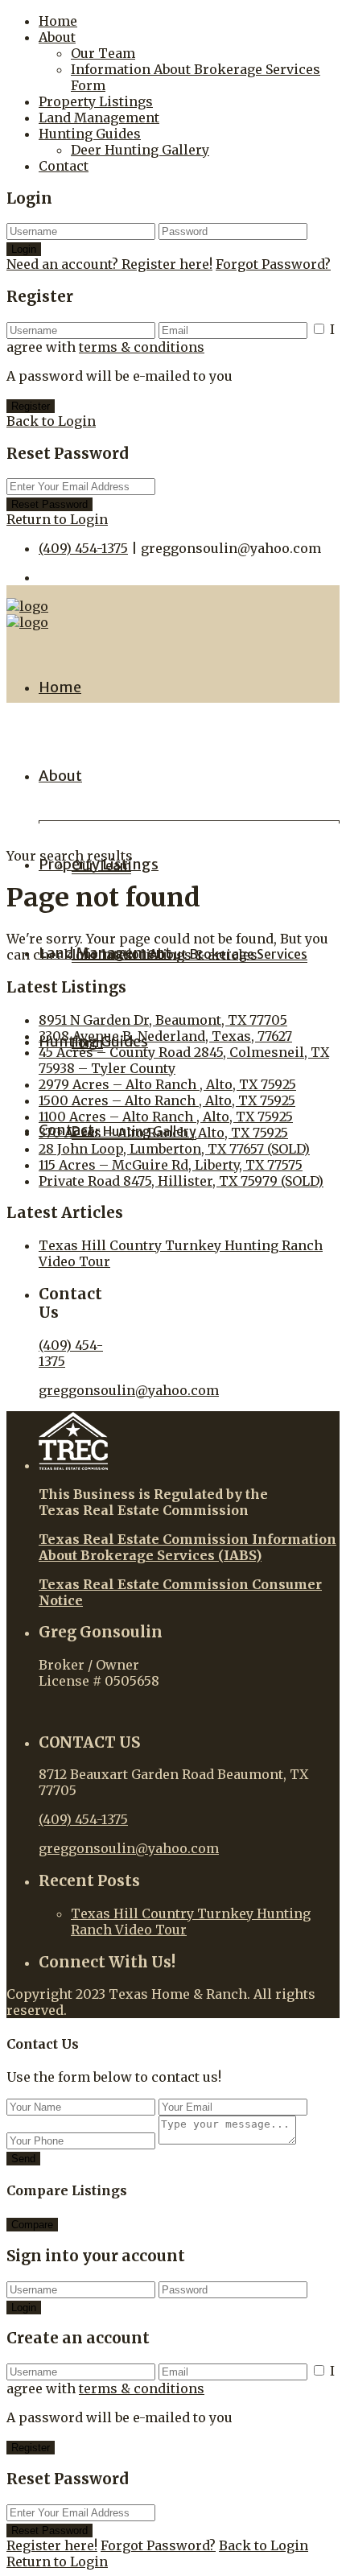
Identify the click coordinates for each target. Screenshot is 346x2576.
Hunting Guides (90, 134)
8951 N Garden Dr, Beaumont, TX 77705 (163, 1020)
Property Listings (96, 101)
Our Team (103, 53)
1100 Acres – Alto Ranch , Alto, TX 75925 (166, 1117)
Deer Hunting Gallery (140, 150)
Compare (32, 2225)
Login (24, 249)
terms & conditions (142, 347)
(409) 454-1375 (83, 548)
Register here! (52, 2545)
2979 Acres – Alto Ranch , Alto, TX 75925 (167, 1084)
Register (31, 406)
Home (58, 21)
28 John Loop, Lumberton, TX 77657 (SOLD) (174, 1149)
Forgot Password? (273, 264)
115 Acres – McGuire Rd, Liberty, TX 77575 (171, 1165)
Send (23, 2159)
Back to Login (51, 421)
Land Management (99, 118)
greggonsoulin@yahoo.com (129, 1390)
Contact (64, 166)
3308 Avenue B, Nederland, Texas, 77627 (165, 1036)
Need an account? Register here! (109, 264)
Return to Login (57, 519)
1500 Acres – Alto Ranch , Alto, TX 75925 (167, 1100)
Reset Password (49, 504)
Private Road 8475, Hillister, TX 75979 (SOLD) (181, 1181)
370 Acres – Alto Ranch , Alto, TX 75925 (163, 1133)
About (57, 37)
